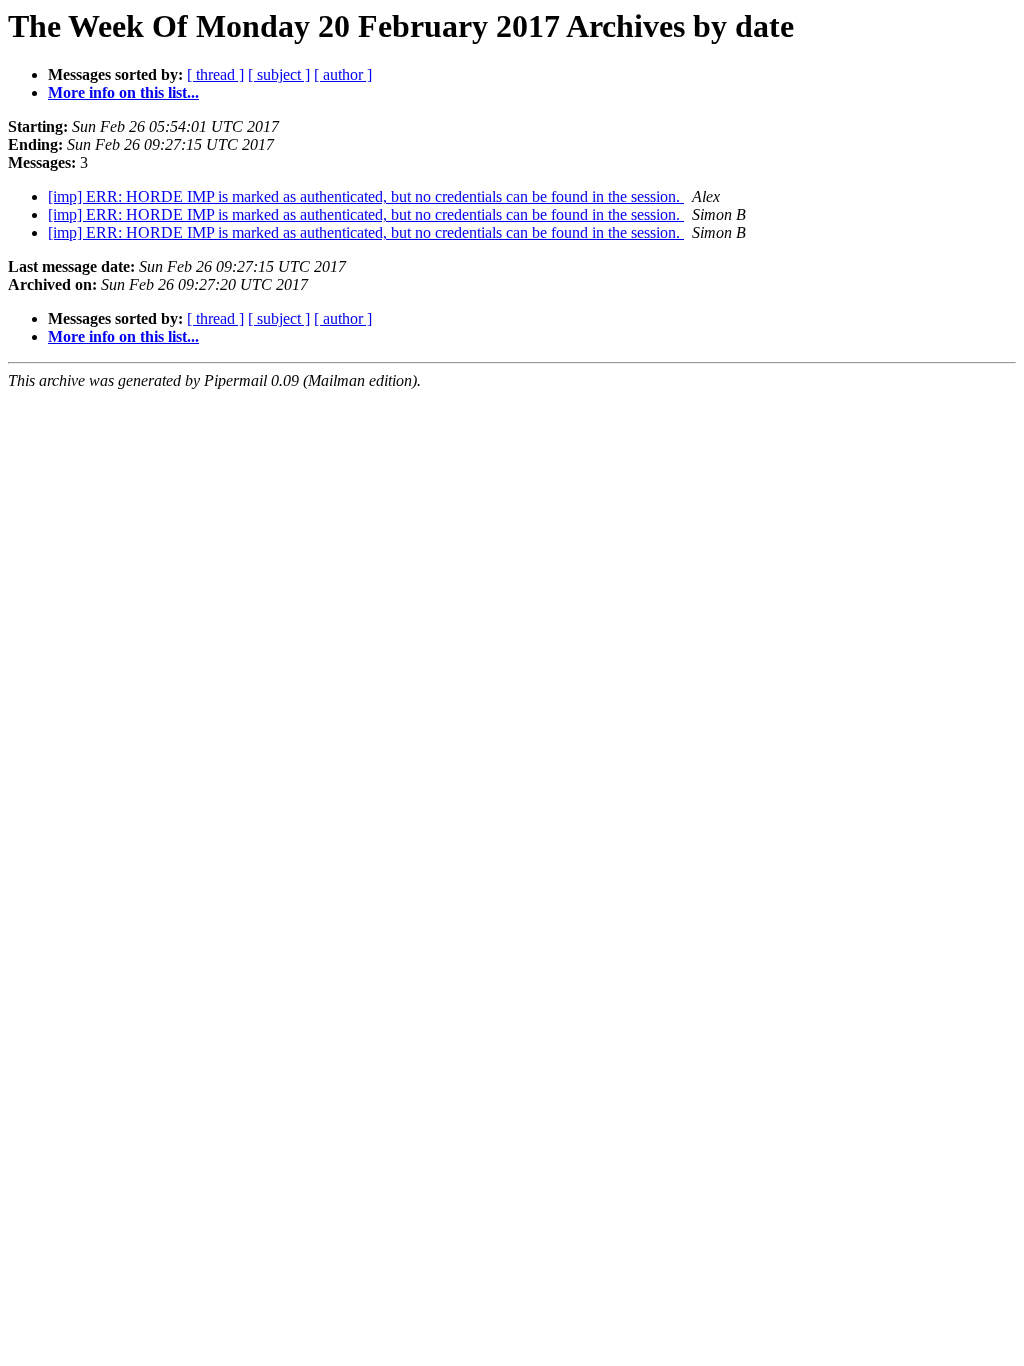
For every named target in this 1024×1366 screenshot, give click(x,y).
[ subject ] (279, 74)
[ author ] (343, 74)
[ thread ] (215, 74)
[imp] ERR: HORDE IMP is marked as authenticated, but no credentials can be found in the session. (366, 196)
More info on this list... (123, 92)
